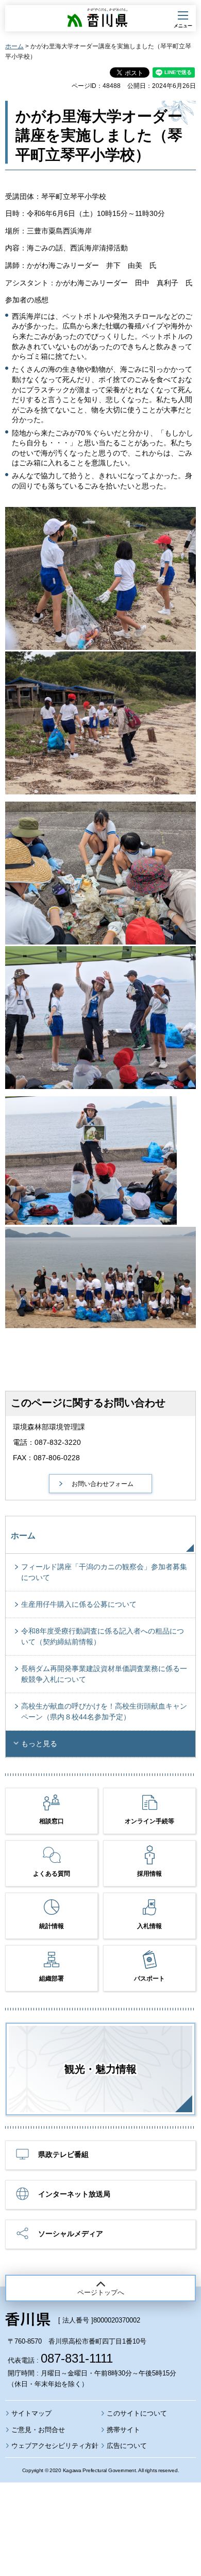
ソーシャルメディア (71, 2234)
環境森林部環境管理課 (49, 1427)
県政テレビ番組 (63, 2154)
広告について (127, 2446)
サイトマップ (31, 2413)
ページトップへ (101, 2292)
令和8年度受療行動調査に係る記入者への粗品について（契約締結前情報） (103, 1636)
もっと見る (39, 1744)
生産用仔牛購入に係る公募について (79, 1604)
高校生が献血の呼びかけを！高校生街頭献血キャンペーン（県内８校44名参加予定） (104, 1711)
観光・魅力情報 (100, 2069)
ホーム (14, 46)
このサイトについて (137, 2413)
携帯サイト (123, 2430)
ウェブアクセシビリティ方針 (55, 2446)
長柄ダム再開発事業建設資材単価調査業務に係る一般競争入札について (104, 1674)
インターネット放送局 (74, 2194)
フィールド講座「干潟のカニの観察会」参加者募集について (104, 1572)
